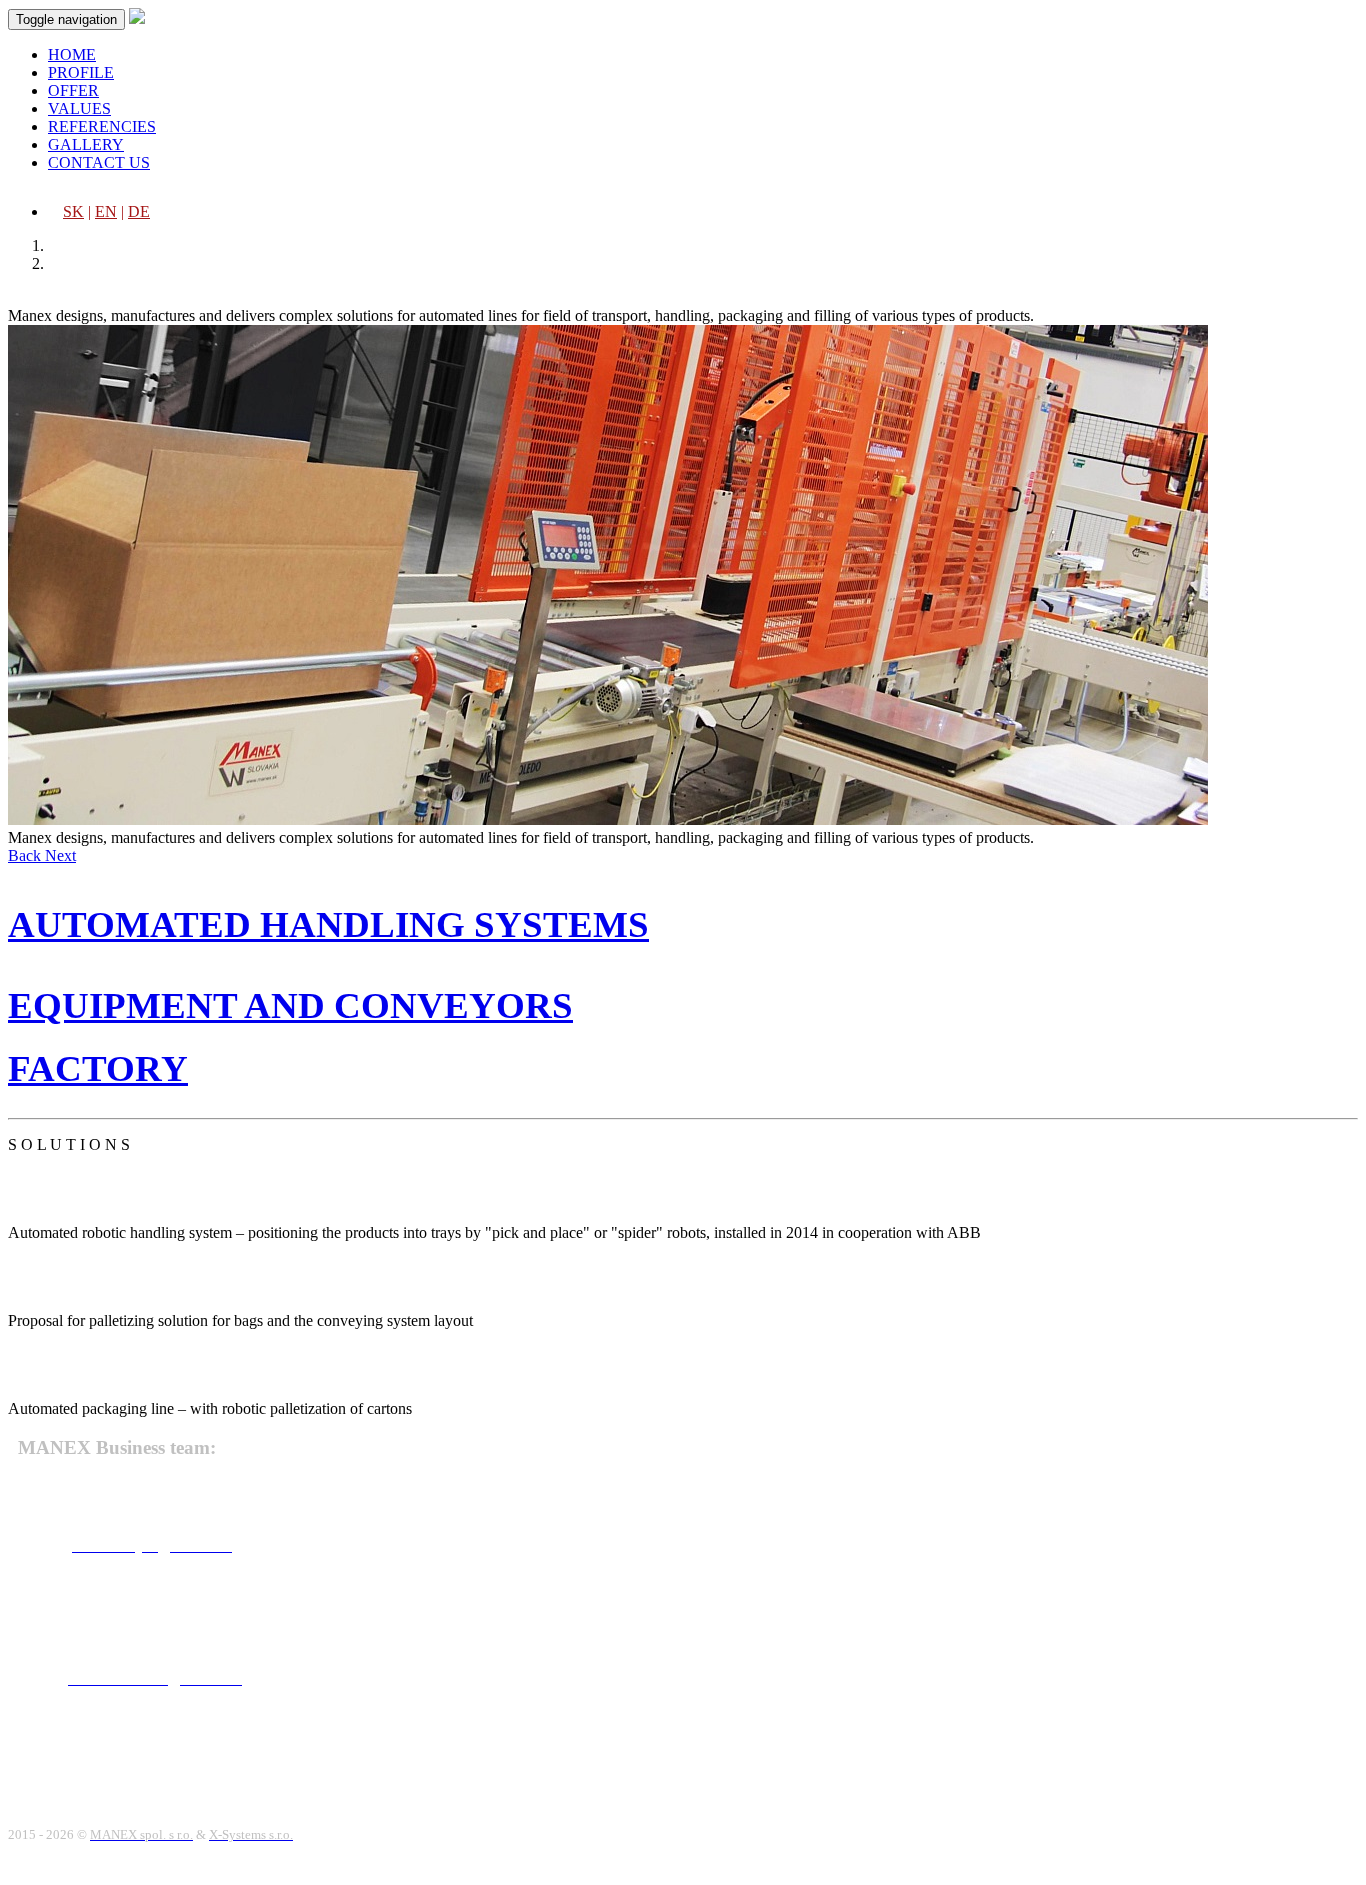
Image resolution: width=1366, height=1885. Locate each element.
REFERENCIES (102, 126)
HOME (72, 54)
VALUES (79, 108)
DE (139, 211)
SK (73, 211)
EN (106, 211)
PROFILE (81, 72)
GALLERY (86, 144)
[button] (26, 855)
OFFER (73, 90)
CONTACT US (99, 162)
